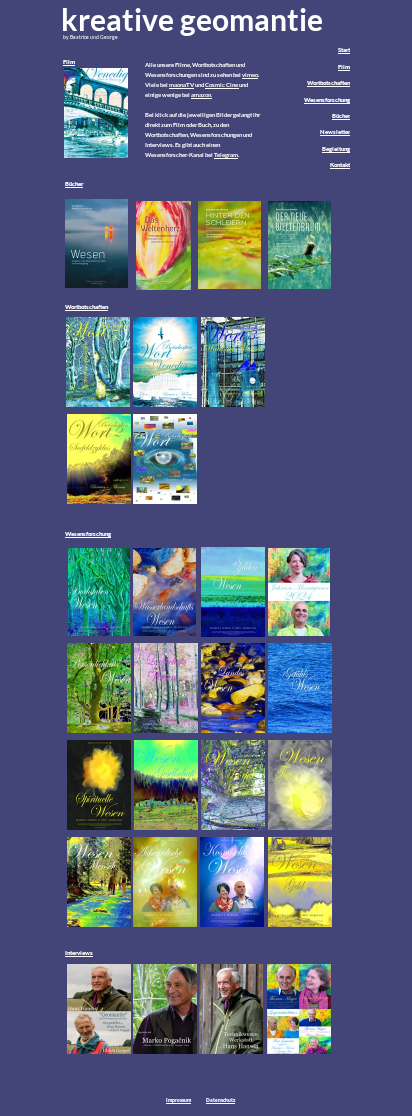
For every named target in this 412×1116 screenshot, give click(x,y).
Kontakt (340, 164)
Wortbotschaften (328, 82)
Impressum (178, 1100)
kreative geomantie (192, 19)
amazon (201, 94)
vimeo (250, 74)
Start (344, 49)
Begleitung (336, 148)
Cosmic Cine (221, 84)
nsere (167, 64)
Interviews (79, 952)
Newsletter (335, 131)
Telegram (226, 154)
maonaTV (181, 84)
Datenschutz (220, 1100)
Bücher (341, 115)
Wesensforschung (327, 99)
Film (69, 61)
